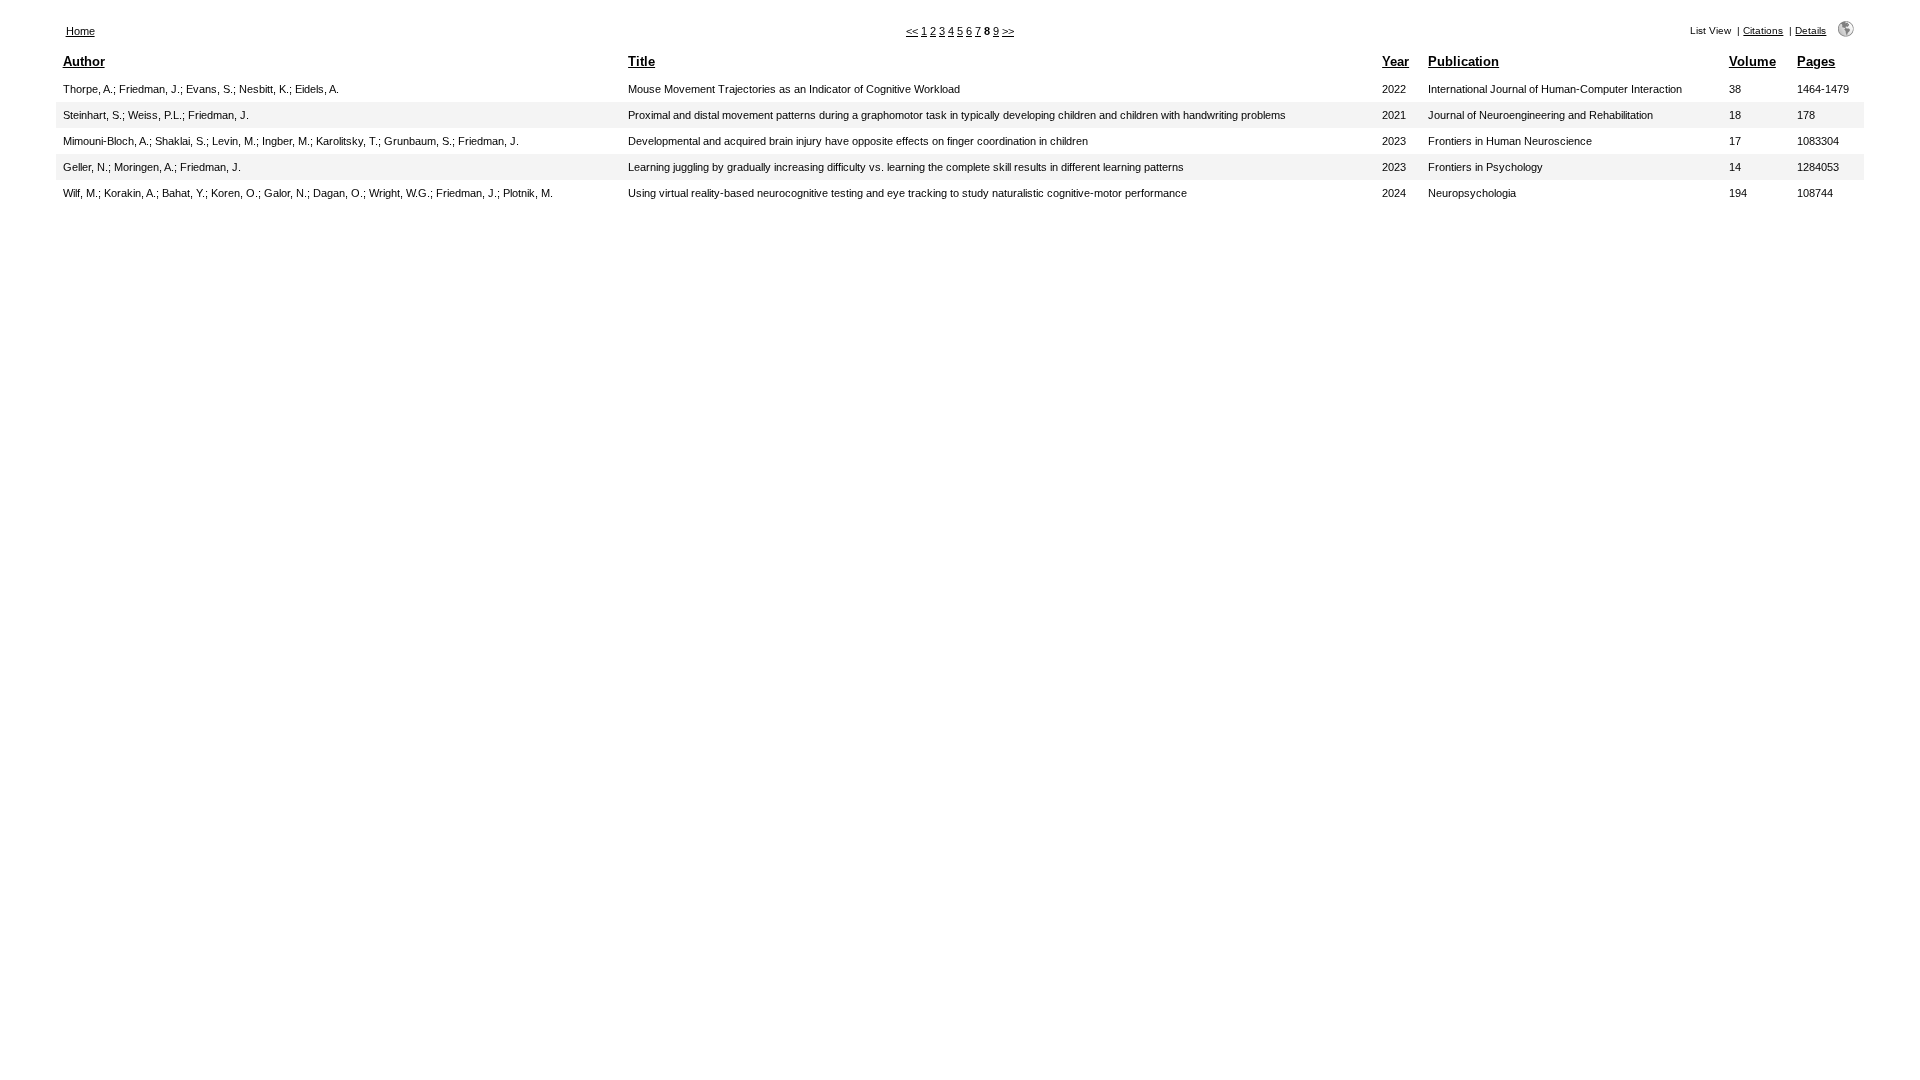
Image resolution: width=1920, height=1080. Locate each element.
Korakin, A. (130, 193)
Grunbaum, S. (418, 141)
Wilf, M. (80, 193)
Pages (1816, 61)
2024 (1394, 193)
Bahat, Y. (183, 193)
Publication (1463, 61)
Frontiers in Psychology (1485, 167)
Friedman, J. (149, 89)
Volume (1752, 61)
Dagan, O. (338, 193)
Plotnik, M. (528, 193)
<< (912, 31)
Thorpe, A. (88, 89)
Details (1810, 30)
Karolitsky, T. (347, 141)
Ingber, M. (286, 141)
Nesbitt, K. (264, 89)
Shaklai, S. (180, 141)
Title (641, 61)
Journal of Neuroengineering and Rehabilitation (1540, 115)
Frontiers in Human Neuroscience (1510, 141)
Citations (1763, 30)
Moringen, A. (144, 167)
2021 (1394, 115)
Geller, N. (85, 167)
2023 (1394, 141)
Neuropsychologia (1472, 193)
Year (1395, 61)
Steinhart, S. (92, 115)
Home (80, 31)
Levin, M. (234, 141)
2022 (1394, 89)
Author (84, 61)
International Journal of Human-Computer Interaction (1555, 89)
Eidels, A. (317, 89)
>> (1008, 31)
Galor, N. (285, 193)
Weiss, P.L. (155, 115)
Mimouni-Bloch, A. (106, 141)
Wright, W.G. (399, 193)
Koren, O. (234, 193)
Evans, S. (209, 89)
